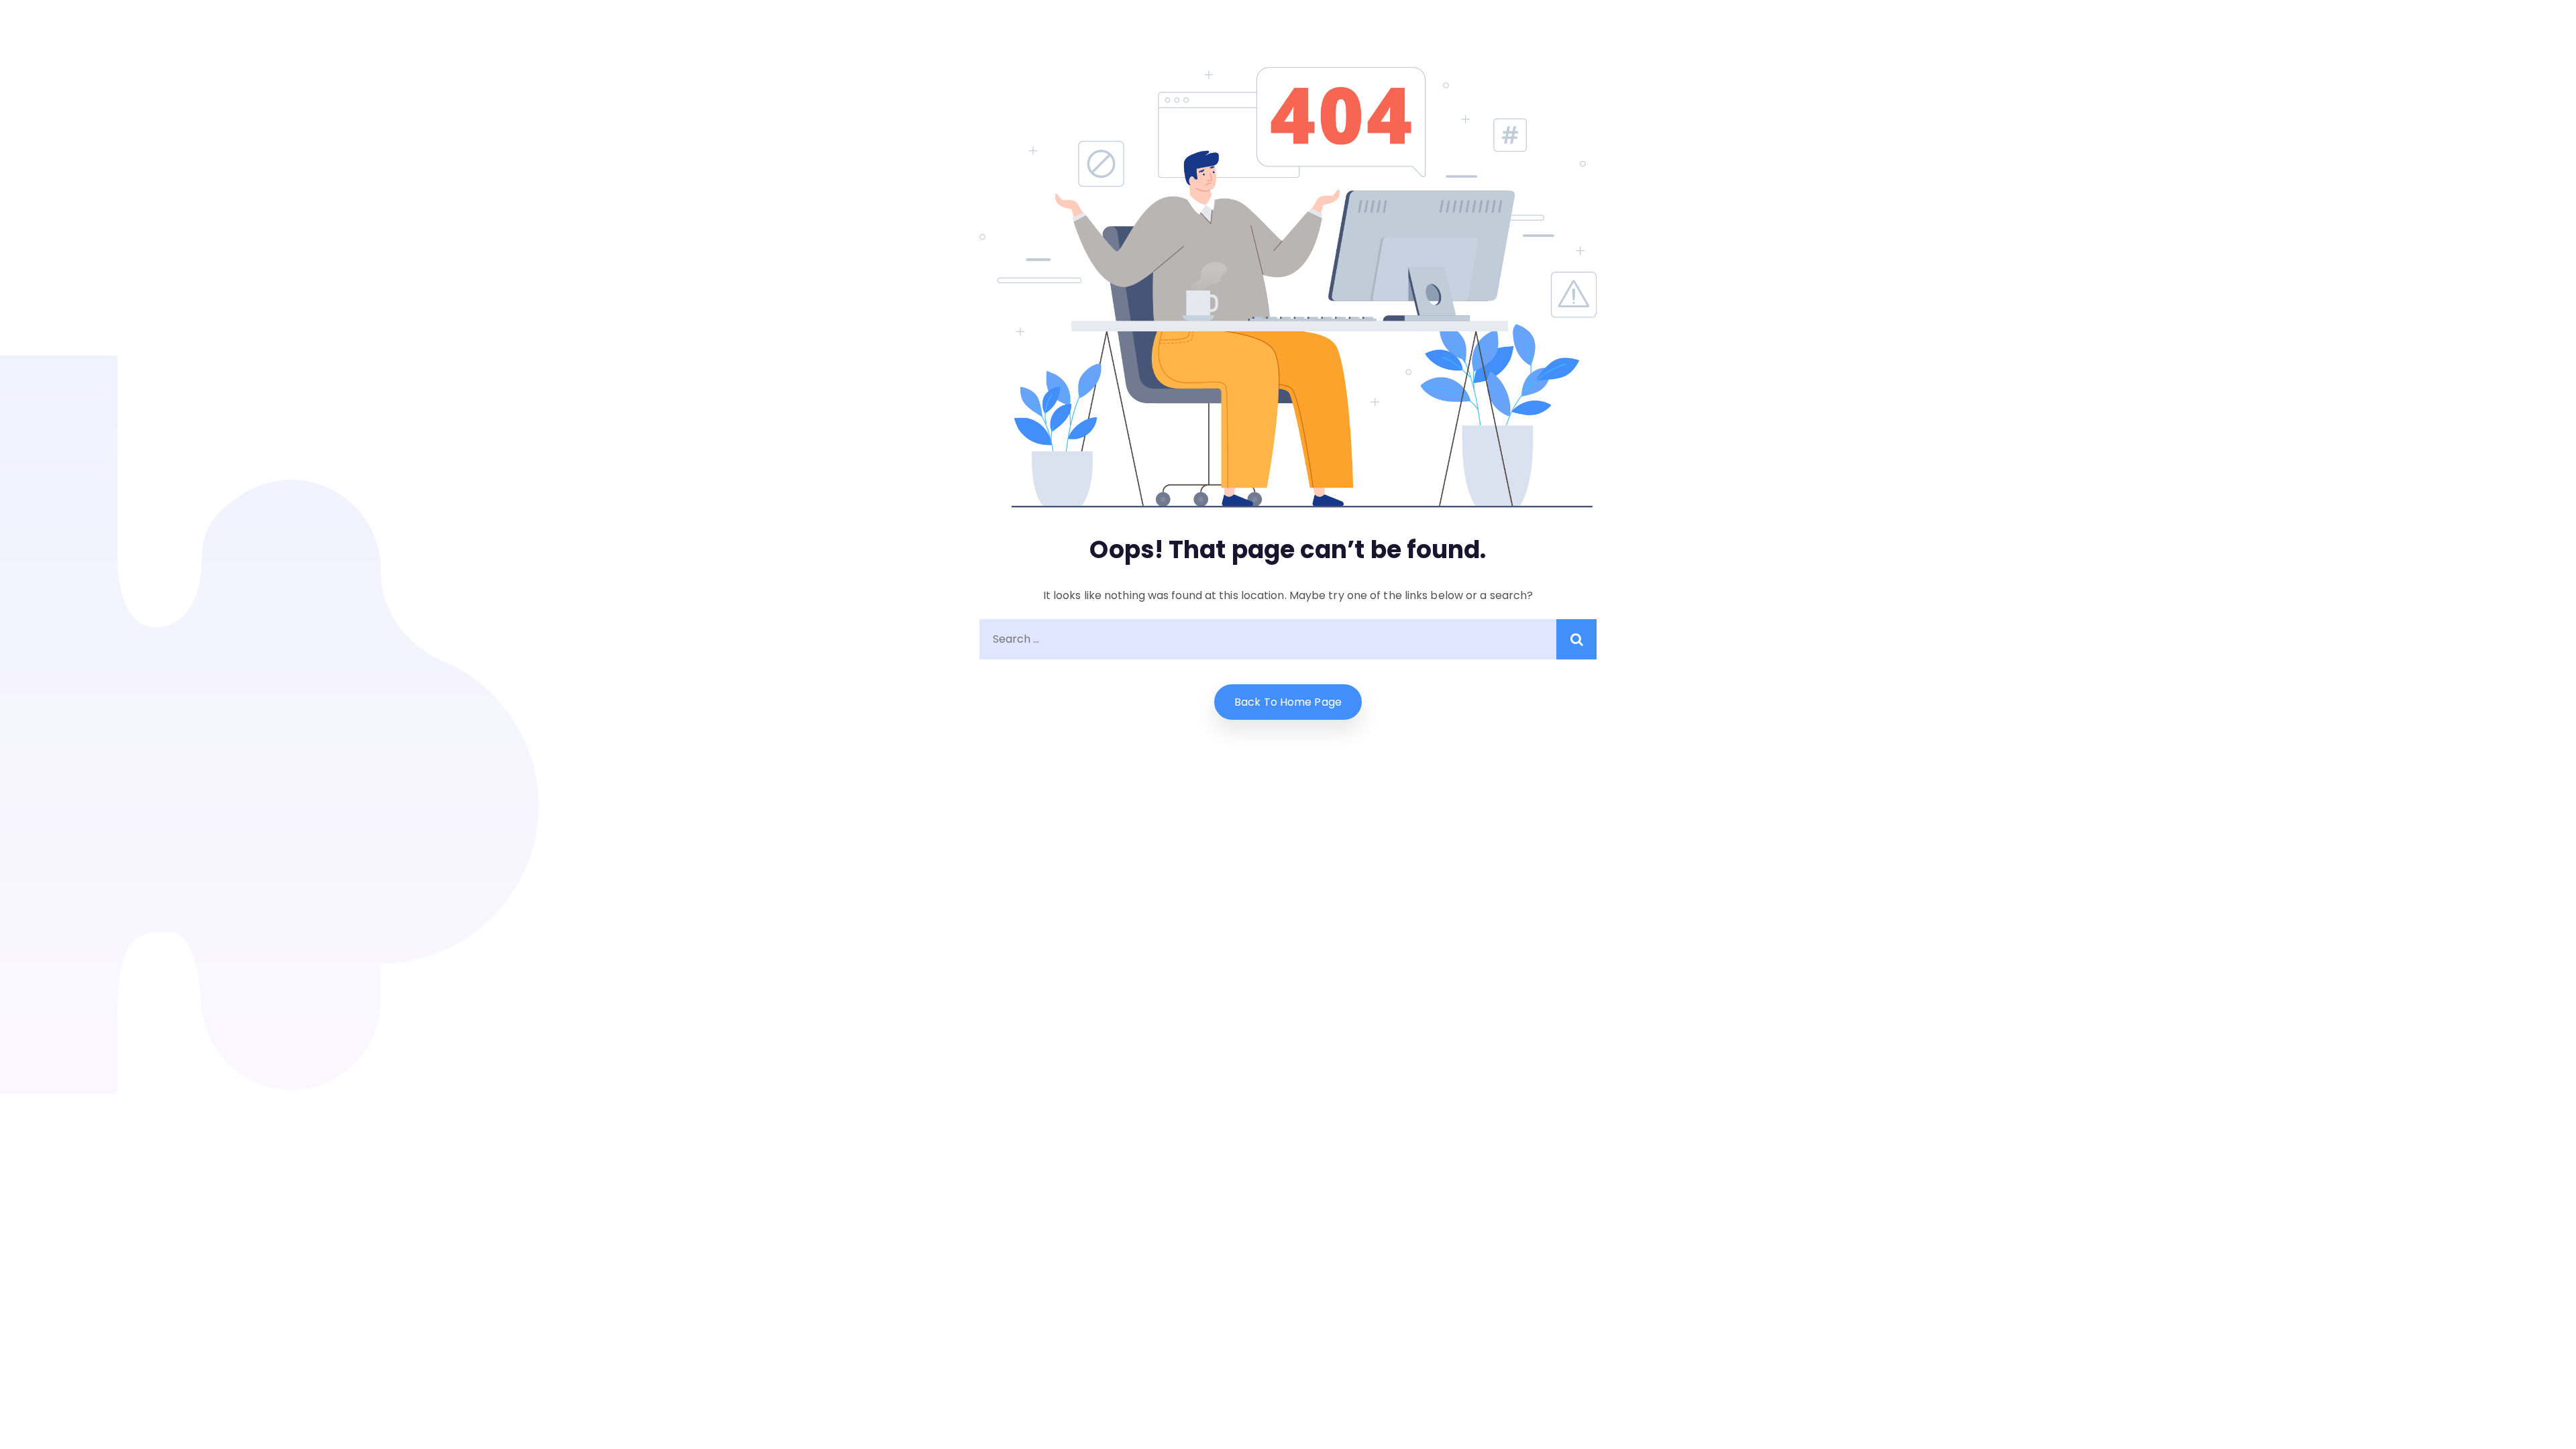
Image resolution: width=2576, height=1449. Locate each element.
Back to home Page (1288, 702)
